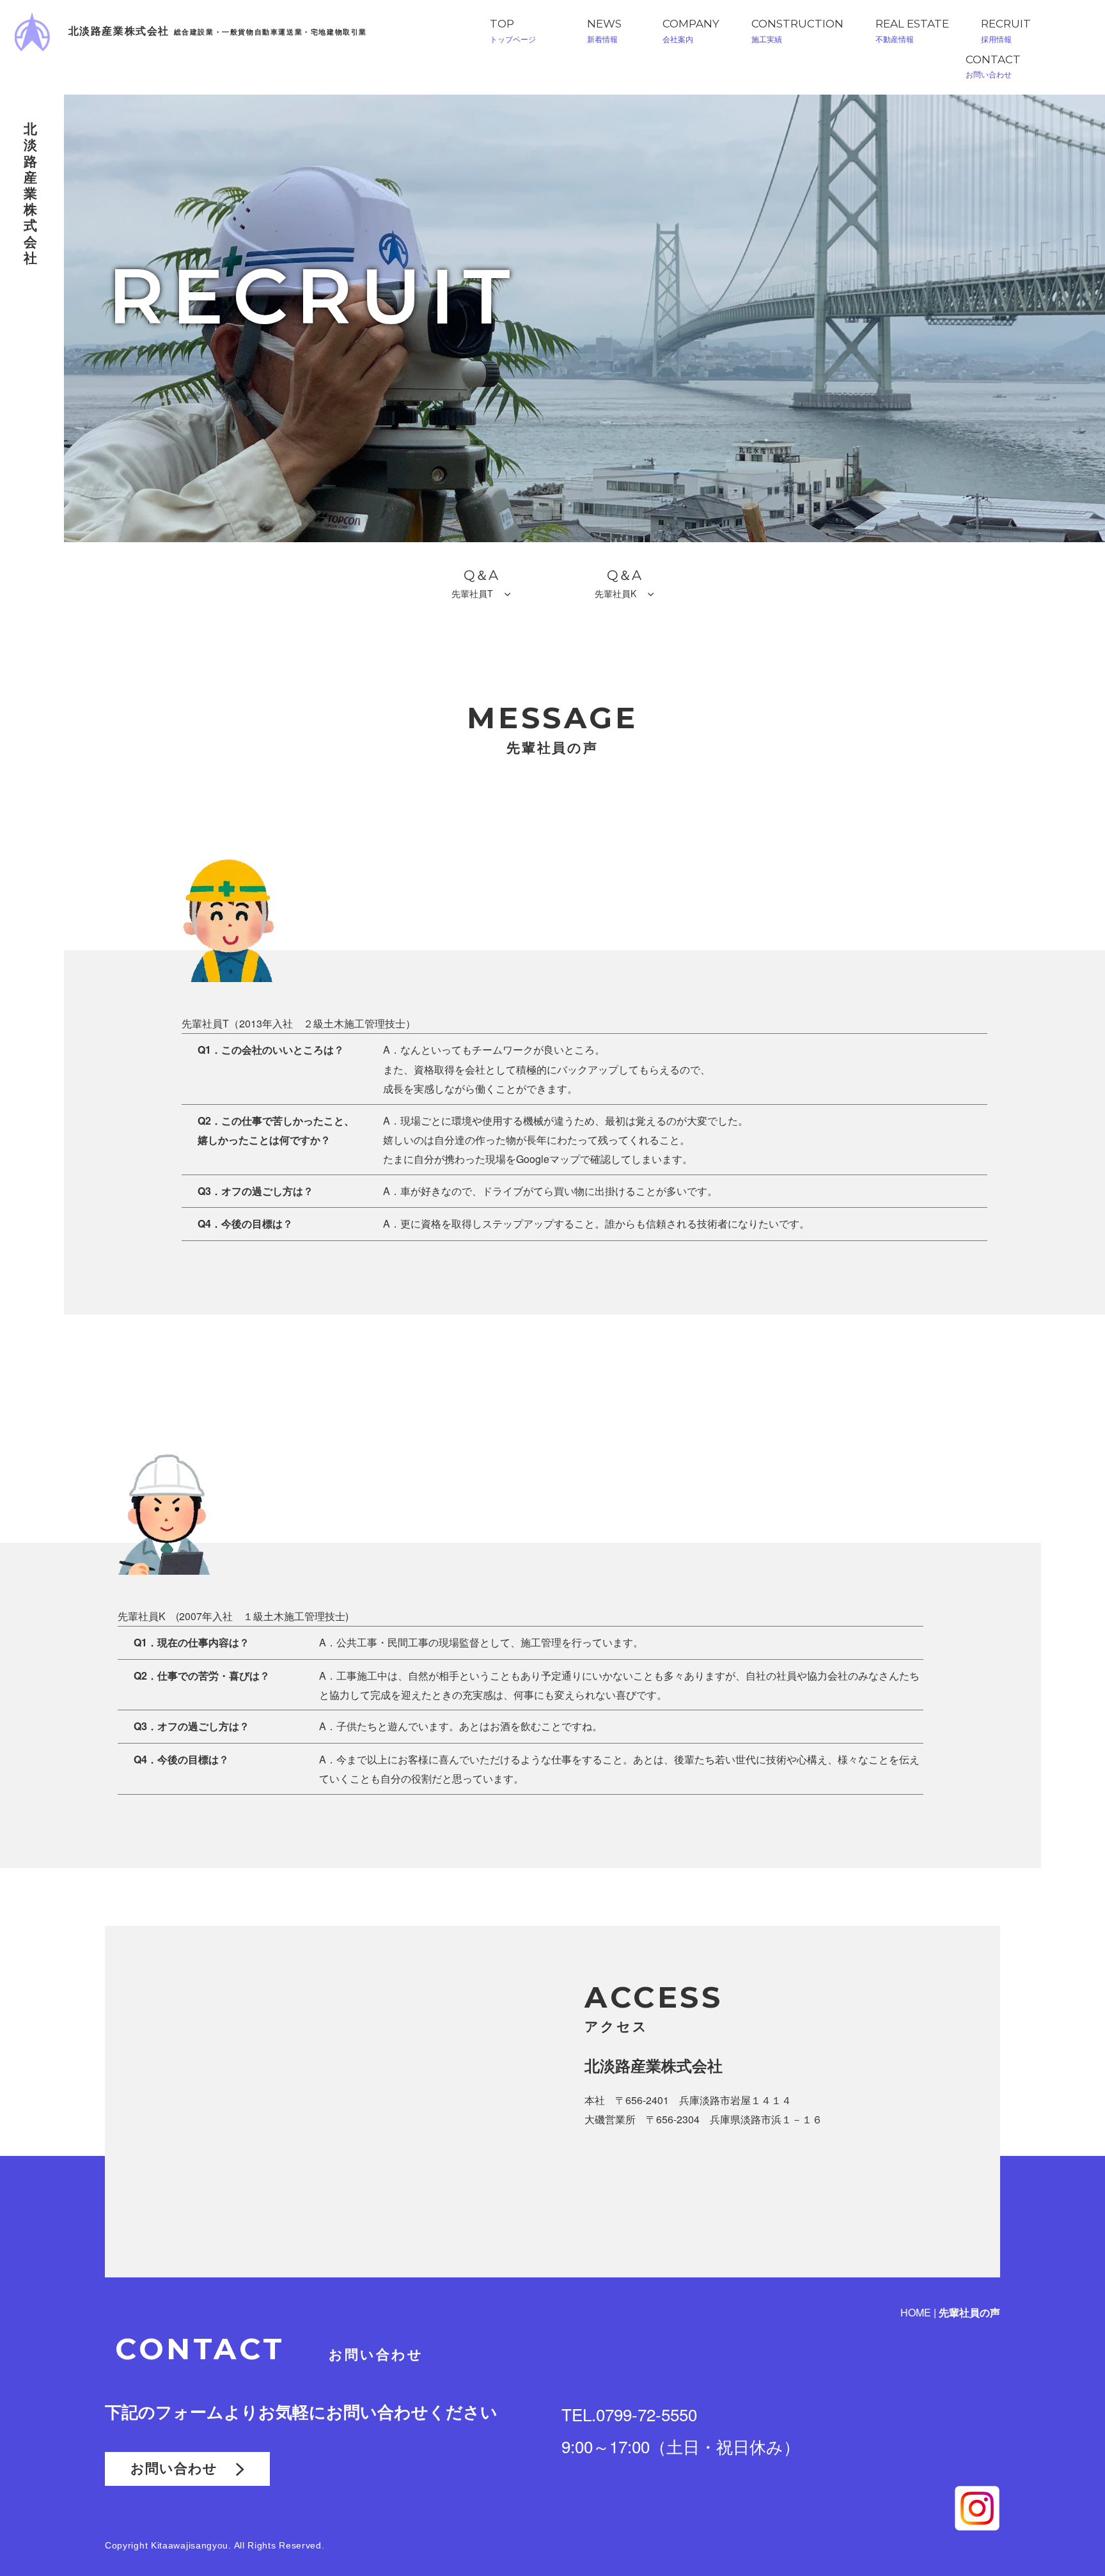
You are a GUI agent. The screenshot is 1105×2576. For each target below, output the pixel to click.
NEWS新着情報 (604, 31)
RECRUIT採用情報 (1006, 31)
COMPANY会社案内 (691, 31)
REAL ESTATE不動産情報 (912, 31)
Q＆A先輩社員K (621, 583)
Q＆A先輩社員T (478, 583)
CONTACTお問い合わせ (993, 66)
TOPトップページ (513, 31)
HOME (916, 2312)
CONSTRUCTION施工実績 (797, 31)
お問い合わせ (183, 2468)
